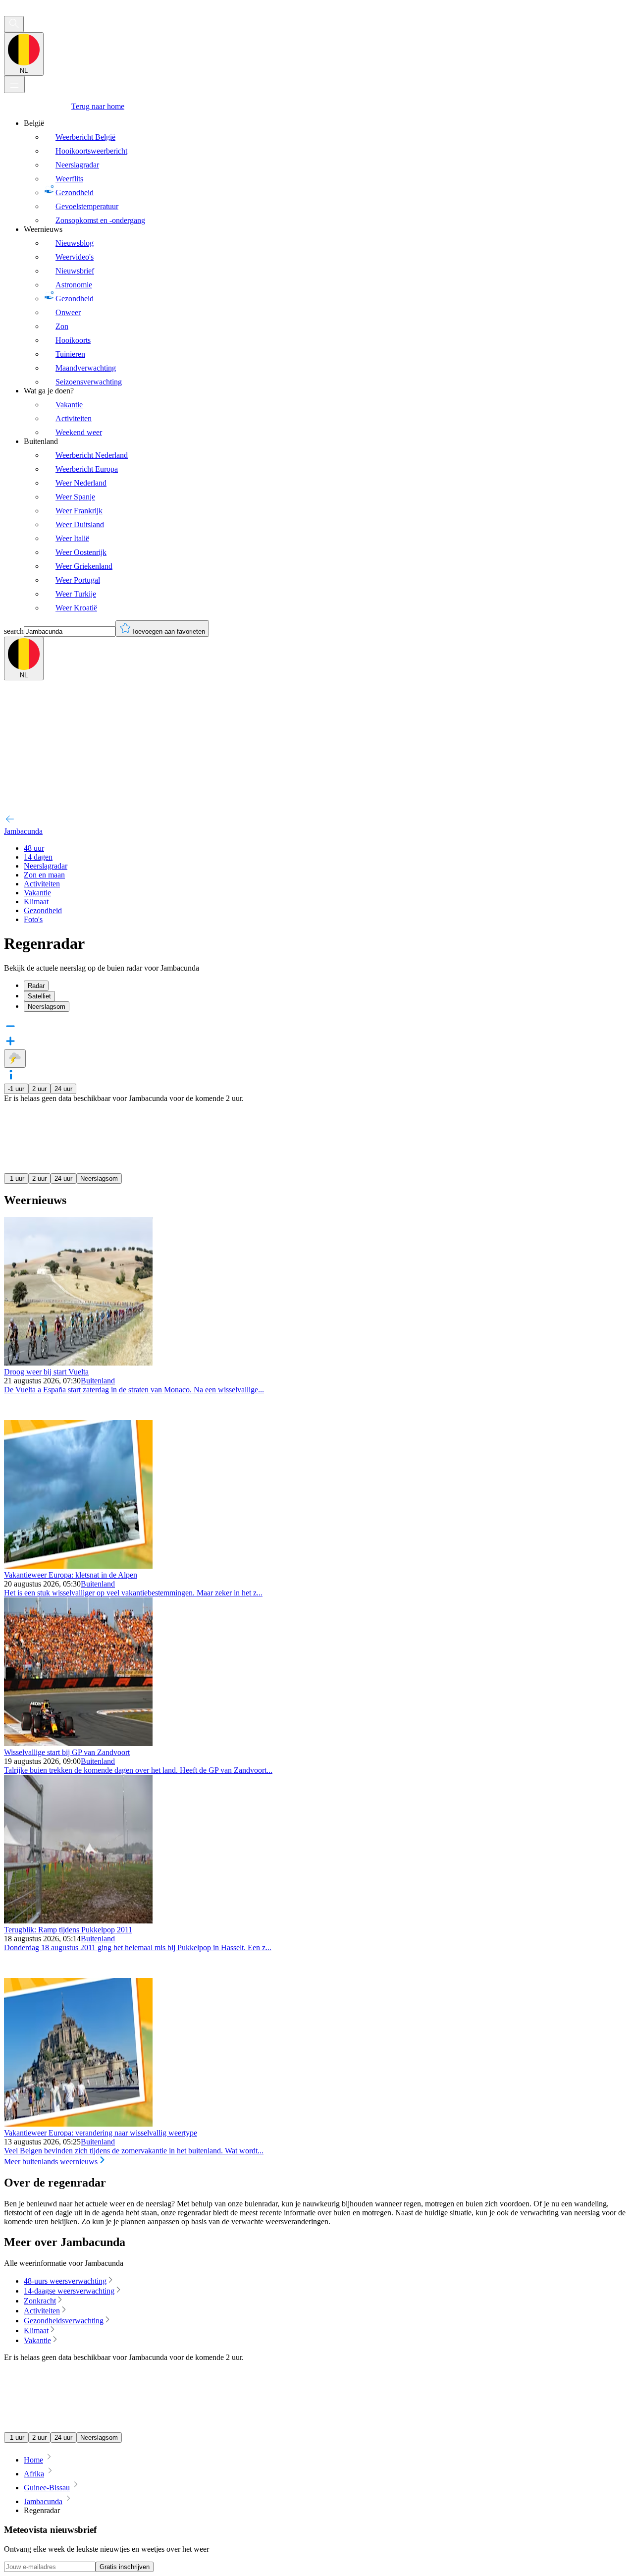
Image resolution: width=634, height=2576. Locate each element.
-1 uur (16, 1089)
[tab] (327, 986)
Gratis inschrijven (125, 2567)
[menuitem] (327, 172)
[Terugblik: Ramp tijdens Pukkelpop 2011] (78, 1921)
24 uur (63, 1089)
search (14, 631)
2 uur (39, 1089)
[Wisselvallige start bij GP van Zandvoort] (78, 1743)
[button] (317, 1076)
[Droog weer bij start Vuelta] (78, 1363)
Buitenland (98, 1381)
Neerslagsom (99, 1178)
